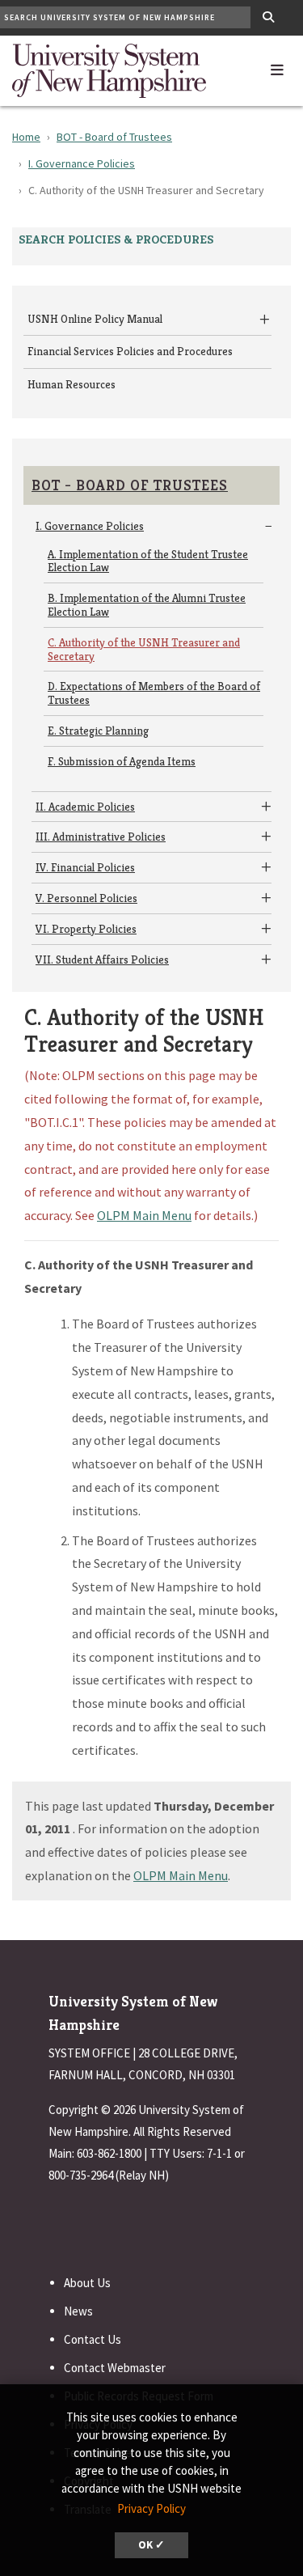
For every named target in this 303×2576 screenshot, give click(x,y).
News (78, 2311)
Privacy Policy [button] (151, 2508)
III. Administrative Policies (101, 837)
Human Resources (72, 384)
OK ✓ (151, 2545)
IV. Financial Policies (85, 867)
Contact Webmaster (115, 2368)
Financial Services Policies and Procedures (130, 351)
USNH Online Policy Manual (95, 319)
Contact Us (93, 2339)
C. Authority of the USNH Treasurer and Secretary (144, 649)
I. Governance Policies (82, 163)
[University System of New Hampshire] (109, 69)
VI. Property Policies (86, 929)
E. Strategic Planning (98, 731)
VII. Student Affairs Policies (102, 960)
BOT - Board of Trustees (114, 137)
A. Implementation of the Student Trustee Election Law (148, 561)
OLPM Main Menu (144, 1215)
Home (26, 137)
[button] (277, 66)
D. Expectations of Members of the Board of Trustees (154, 693)
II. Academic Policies (85, 807)
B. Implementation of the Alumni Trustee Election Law (147, 605)
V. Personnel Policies (86, 898)
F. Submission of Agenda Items (122, 761)
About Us (87, 2283)
